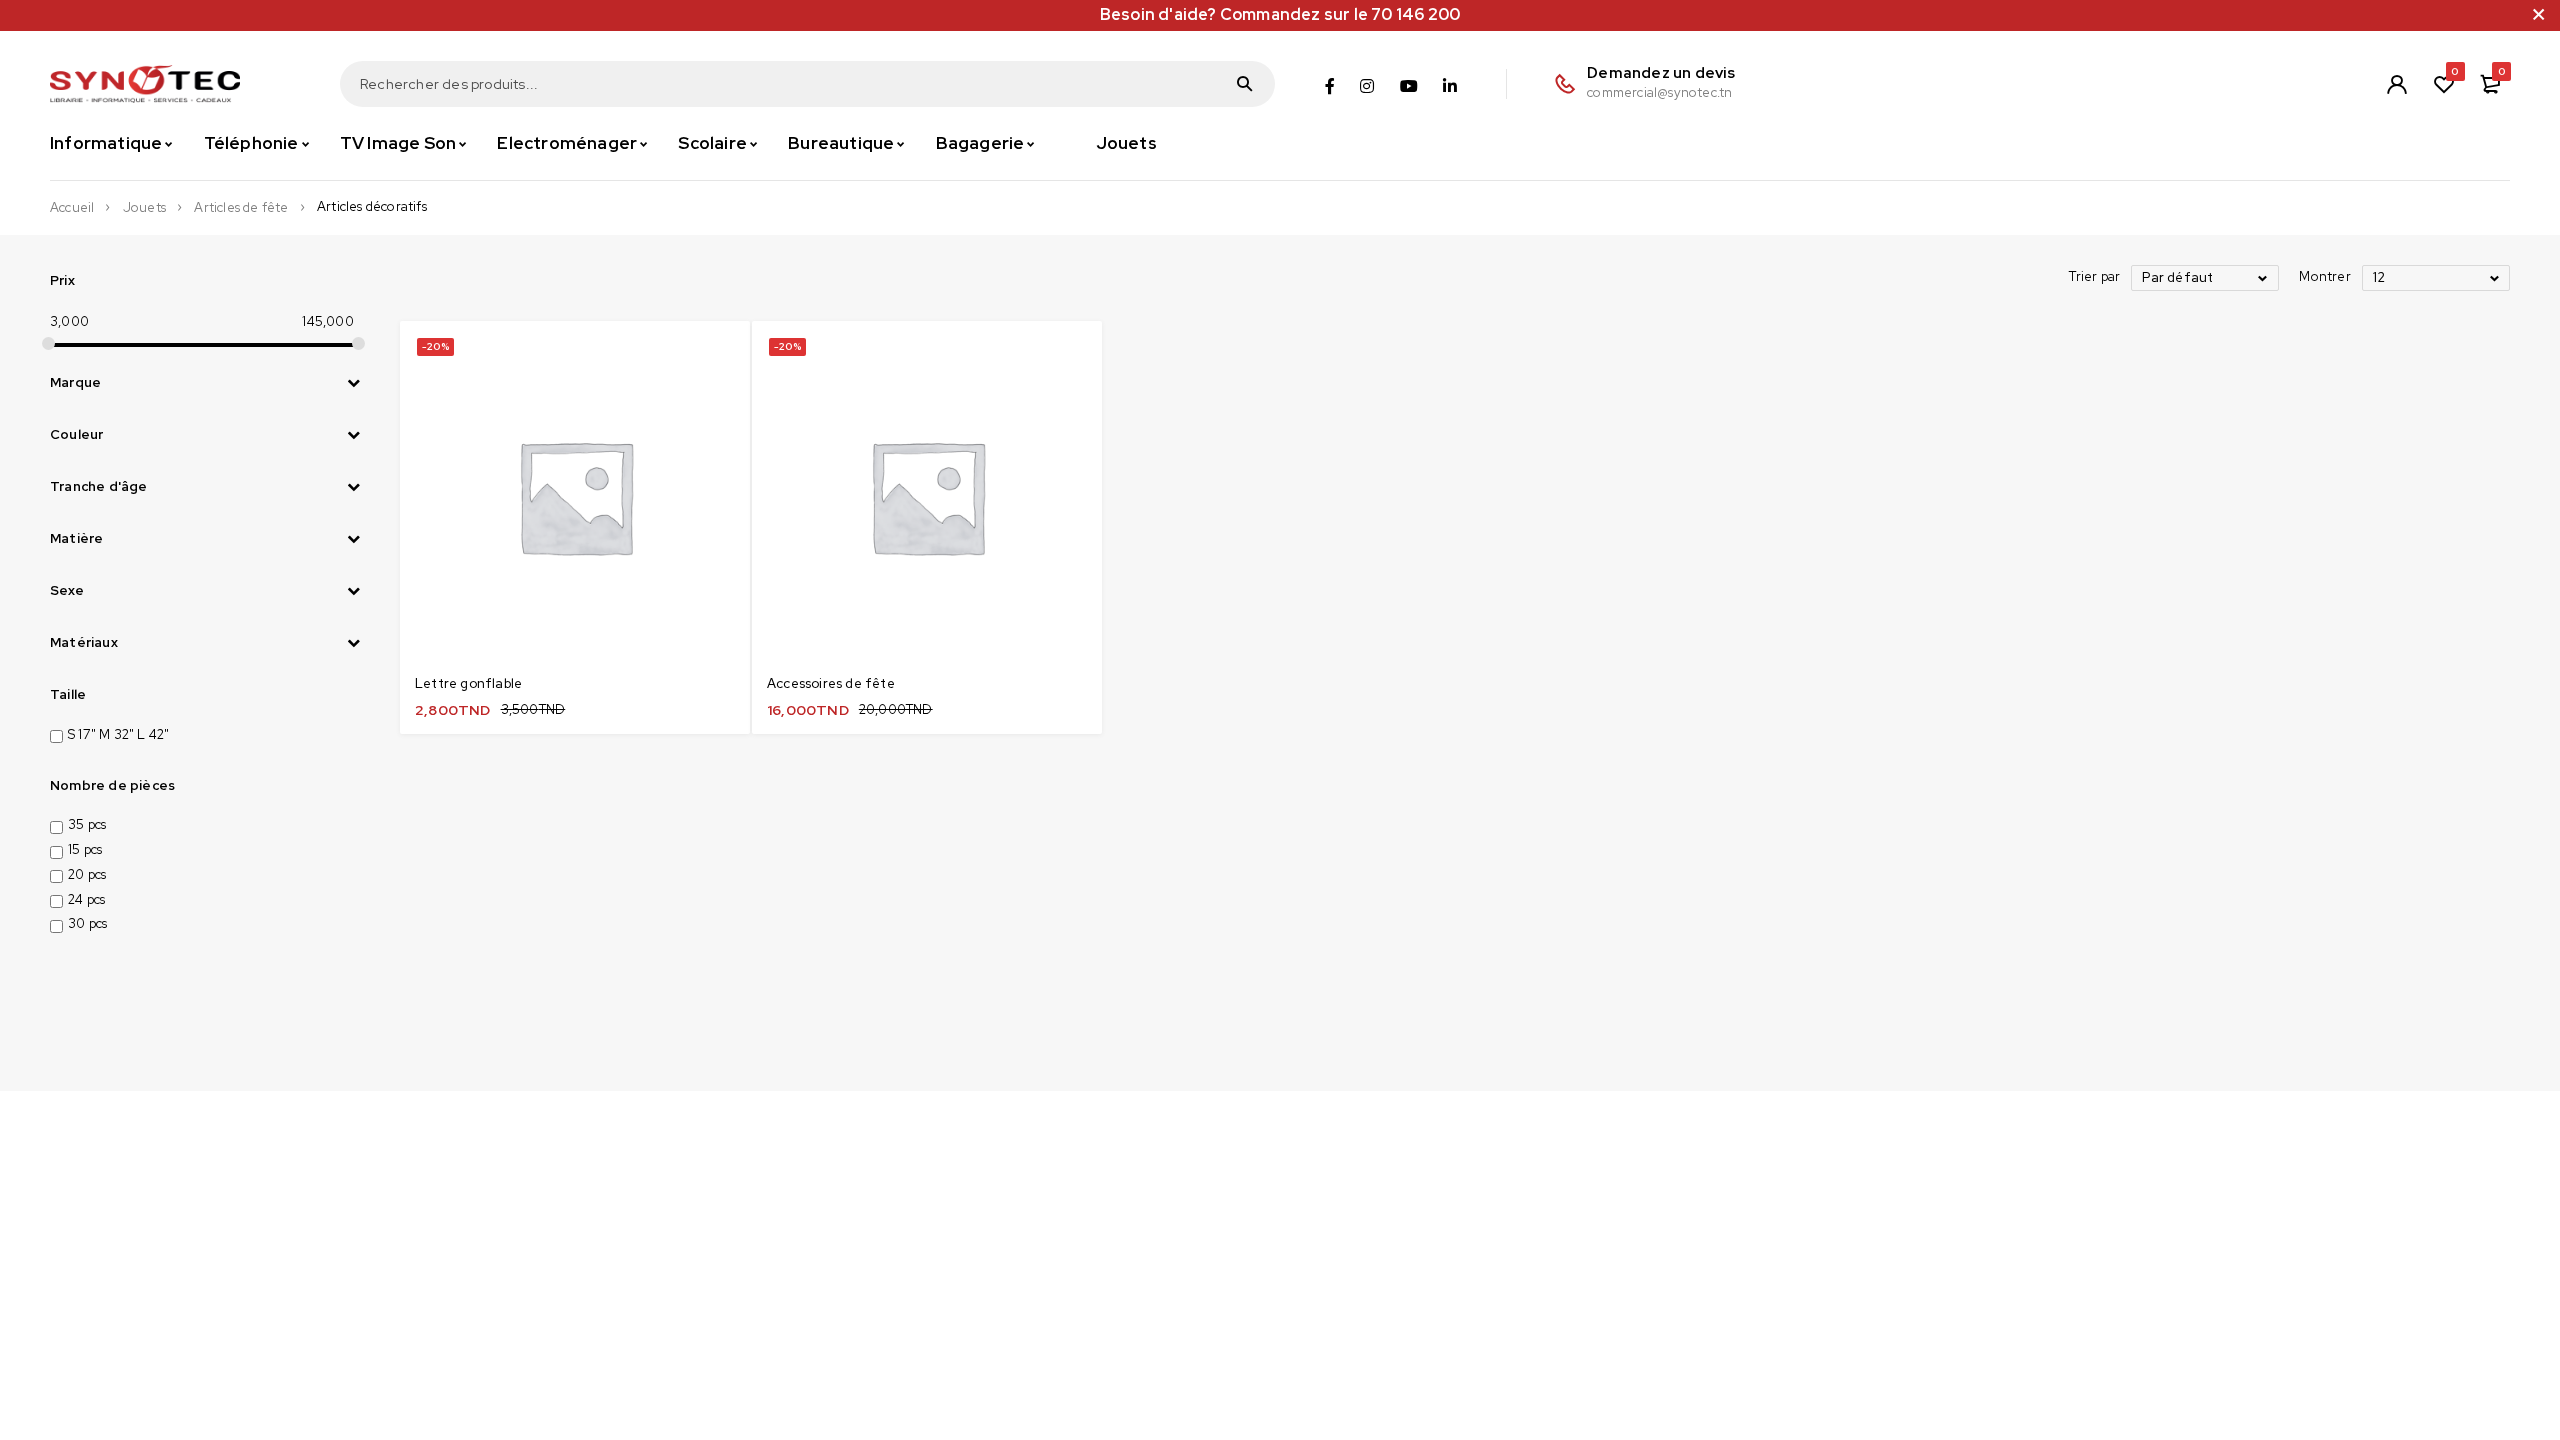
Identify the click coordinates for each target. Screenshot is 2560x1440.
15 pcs (85, 849)
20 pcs (87, 874)
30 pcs (87, 923)
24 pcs (86, 899)
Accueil (72, 208)
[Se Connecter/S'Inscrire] (2397, 84)
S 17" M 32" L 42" (118, 734)
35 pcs (87, 824)
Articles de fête (241, 208)
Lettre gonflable (468, 683)
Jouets (144, 208)
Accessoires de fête (831, 683)
